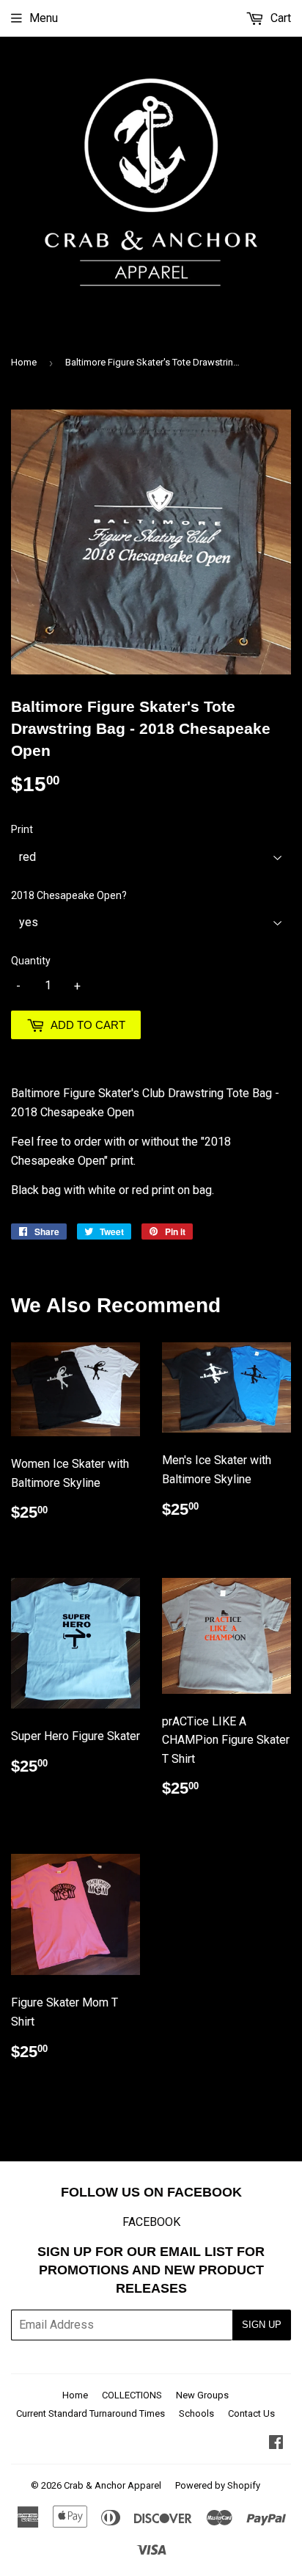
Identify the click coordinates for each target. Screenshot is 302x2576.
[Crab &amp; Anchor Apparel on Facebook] (276, 2444)
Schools (196, 2413)
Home (24, 362)
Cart (279, 18)
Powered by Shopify (218, 2485)
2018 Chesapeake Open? (69, 895)
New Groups (202, 2395)
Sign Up (262, 2325)
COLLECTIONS (132, 2395)
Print (22, 829)
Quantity (31, 961)
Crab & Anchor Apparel (113, 2485)
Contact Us (251, 2413)
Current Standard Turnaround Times (91, 2413)
